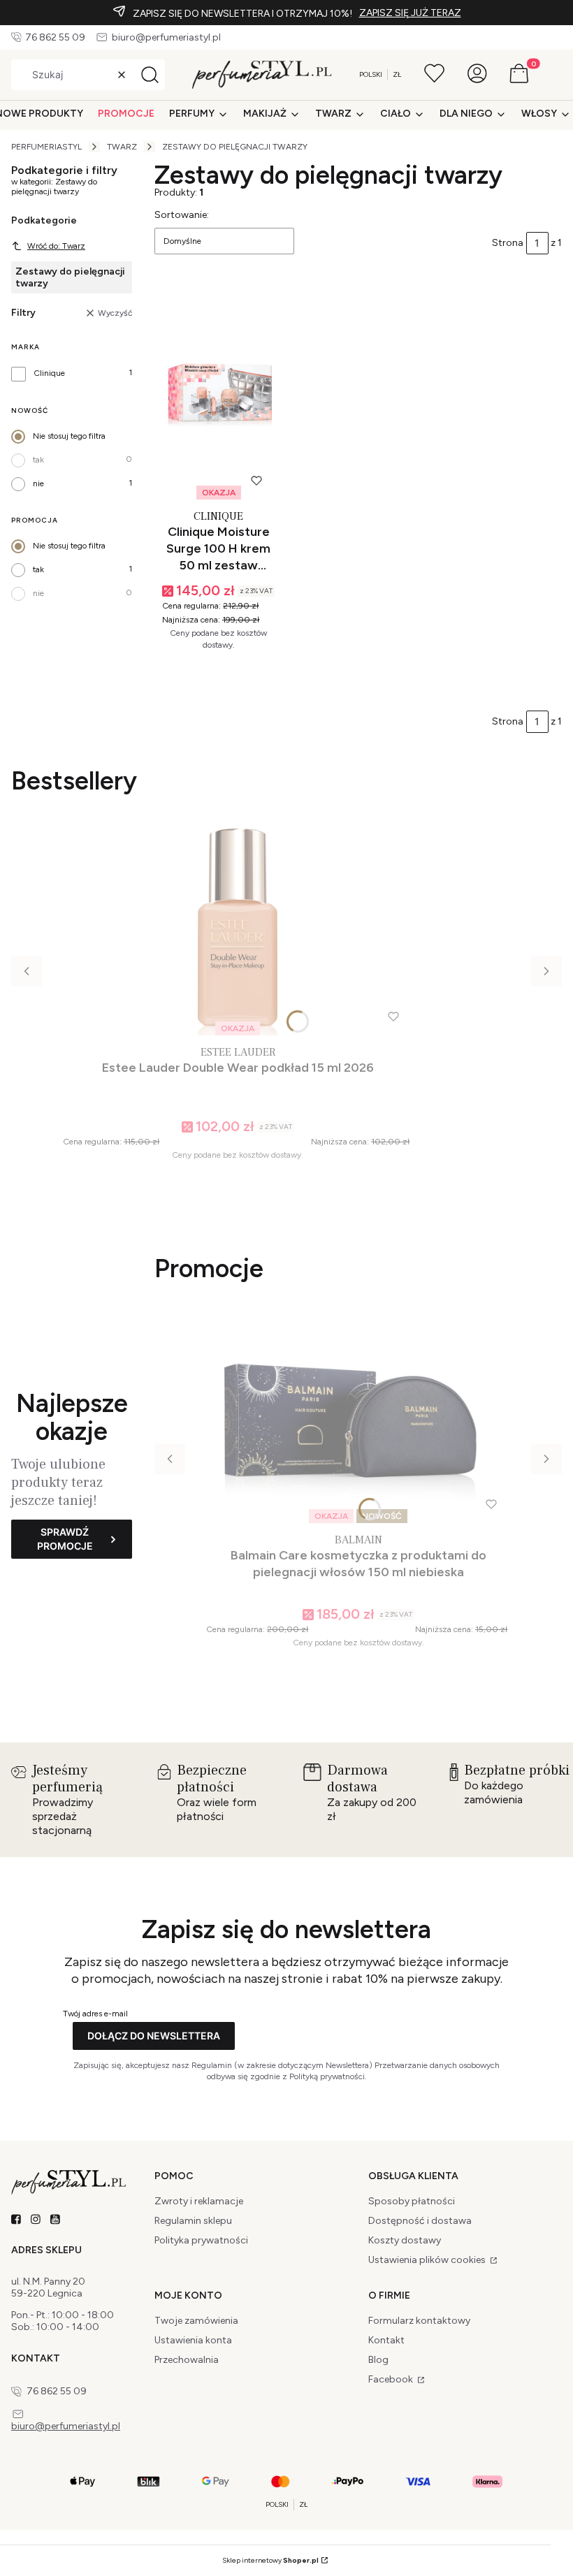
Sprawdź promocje (65, 1539)
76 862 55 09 (55, 37)
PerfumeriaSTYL (46, 147)
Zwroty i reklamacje (199, 2201)
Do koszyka (212, 674)
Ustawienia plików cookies (428, 2260)
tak (38, 460)
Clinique (49, 373)
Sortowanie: (182, 215)
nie (38, 483)
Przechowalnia (187, 2360)
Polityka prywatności (201, 2240)
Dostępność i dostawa (420, 2221)
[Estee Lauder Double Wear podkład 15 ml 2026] (238, 929)
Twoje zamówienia (196, 2321)
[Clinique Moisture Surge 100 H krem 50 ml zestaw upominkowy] (219, 393)
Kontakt (386, 2340)
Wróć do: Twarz (56, 246)
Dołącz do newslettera (154, 2036)
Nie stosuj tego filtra (69, 436)
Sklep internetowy (270, 2560)
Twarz (122, 147)
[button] (150, 75)
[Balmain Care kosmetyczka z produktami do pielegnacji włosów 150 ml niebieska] (358, 1417)
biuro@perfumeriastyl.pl (166, 37)
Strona (508, 243)
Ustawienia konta (193, 2340)
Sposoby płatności (412, 2201)
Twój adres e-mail (95, 2014)
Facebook (392, 2379)
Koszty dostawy (405, 2240)
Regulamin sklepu (193, 2221)
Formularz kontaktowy (419, 2321)
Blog (378, 2360)
